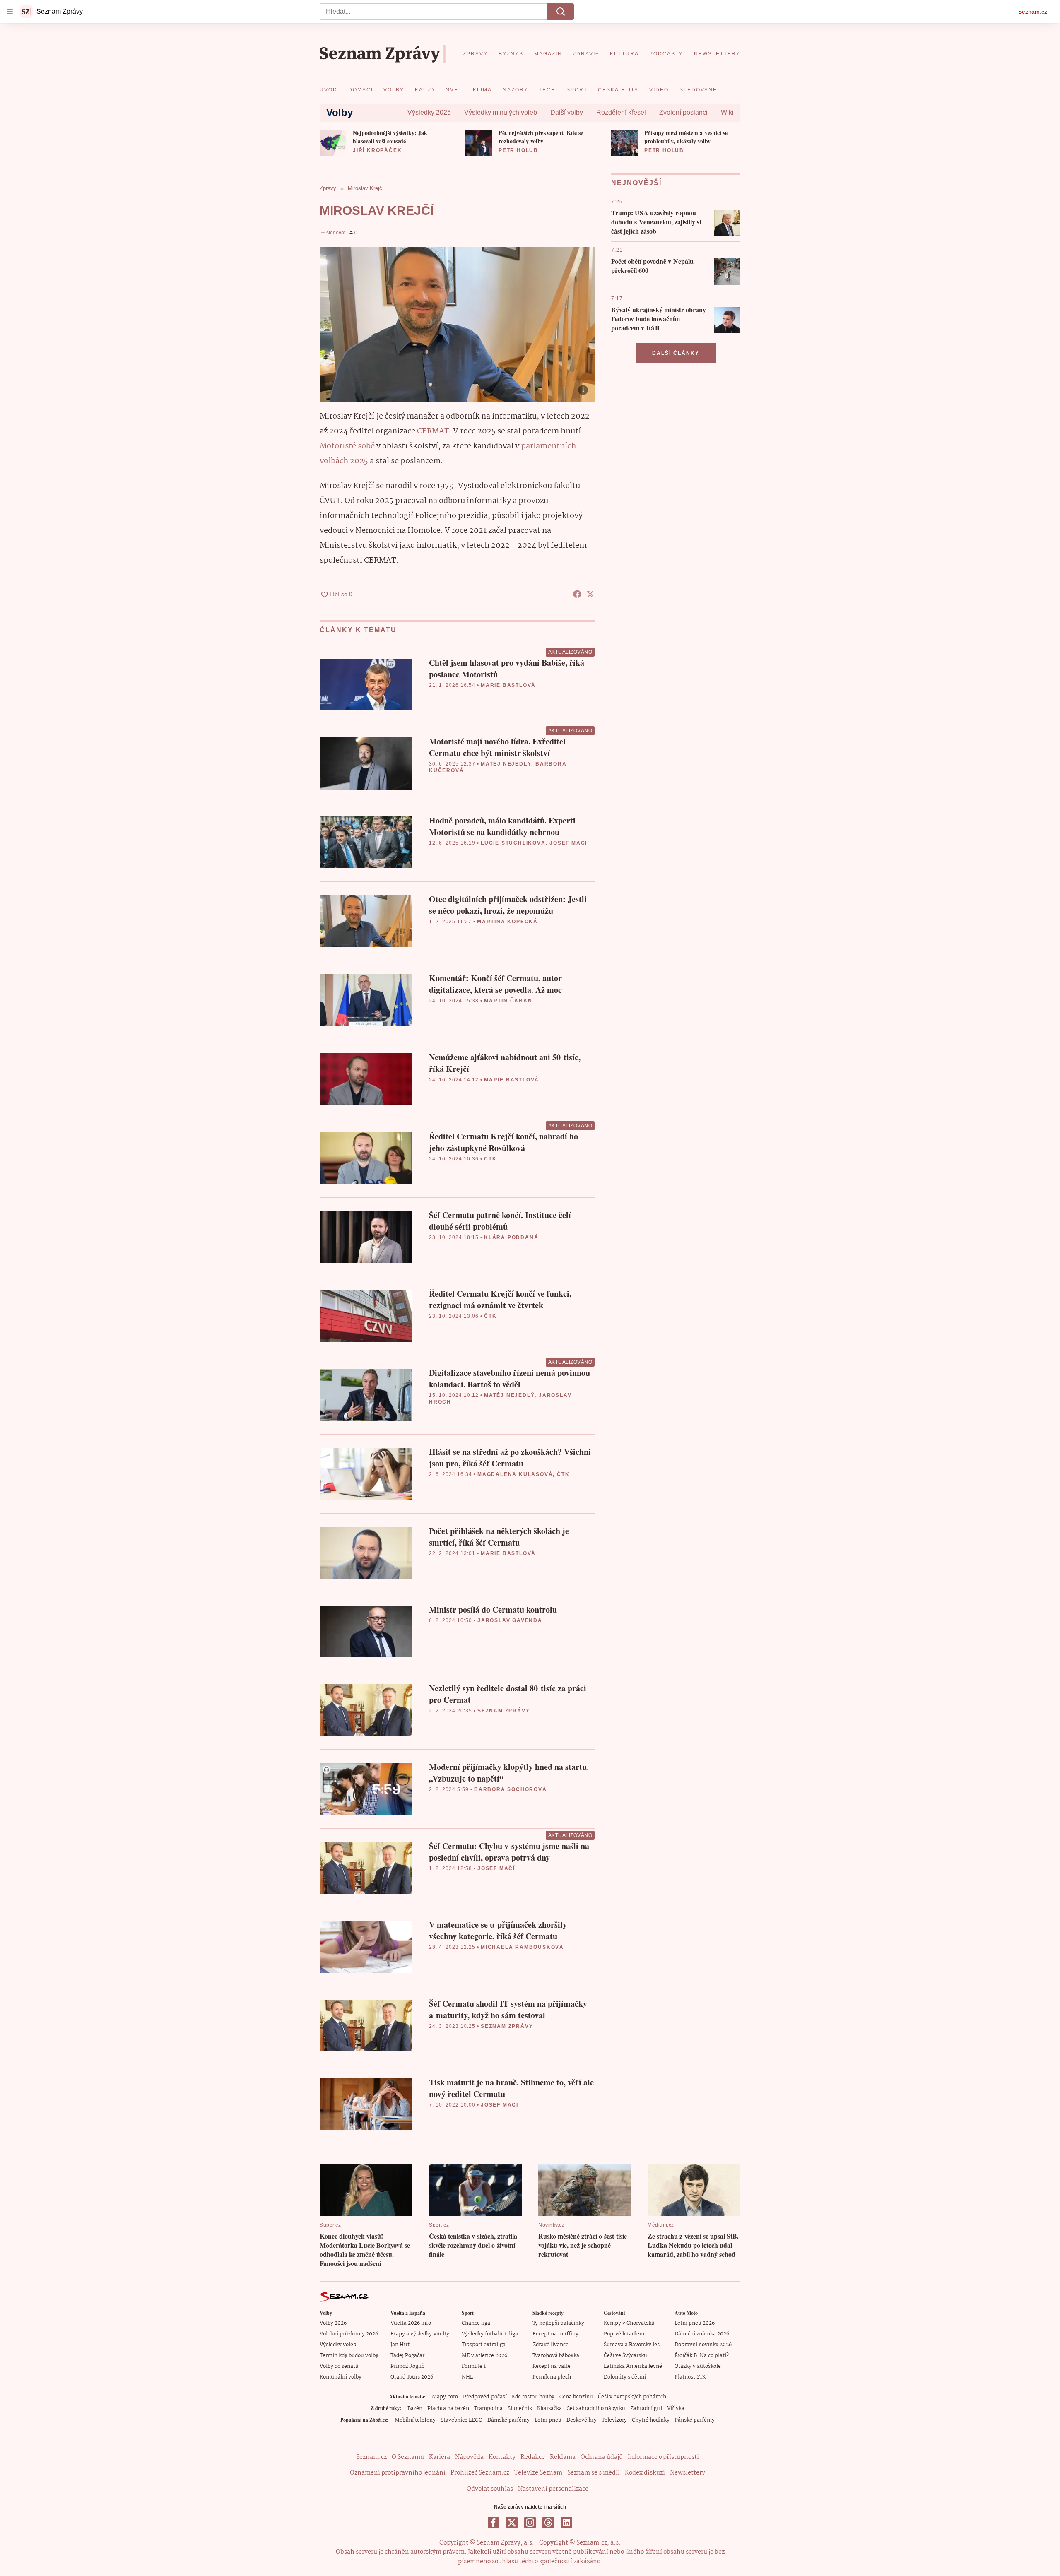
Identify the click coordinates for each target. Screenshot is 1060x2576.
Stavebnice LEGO (461, 2420)
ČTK (490, 1159)
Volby (340, 112)
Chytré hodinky (651, 2420)
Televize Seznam (538, 2473)
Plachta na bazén (448, 2409)
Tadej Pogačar (407, 2356)
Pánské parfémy (695, 2420)
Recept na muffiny (555, 2334)
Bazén (415, 2409)
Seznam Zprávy (503, 1711)
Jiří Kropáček (377, 150)
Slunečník (520, 2409)
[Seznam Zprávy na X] (512, 2523)
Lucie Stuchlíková (513, 843)
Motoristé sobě (347, 446)
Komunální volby (341, 2377)
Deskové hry (582, 2420)
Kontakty (502, 2457)
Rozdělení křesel (621, 112)
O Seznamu (408, 2457)
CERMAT (433, 431)
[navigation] (10, 12)
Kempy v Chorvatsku (629, 2323)
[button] (333, 143)
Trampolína (488, 2409)
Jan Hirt (400, 2345)
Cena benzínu (576, 2397)
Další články (676, 353)
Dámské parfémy (508, 2420)
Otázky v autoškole (698, 2366)
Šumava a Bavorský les (632, 2345)
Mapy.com (445, 2397)
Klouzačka (549, 2409)
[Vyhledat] (561, 12)
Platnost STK (690, 2377)
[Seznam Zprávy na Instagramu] (530, 2523)
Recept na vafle (552, 2366)
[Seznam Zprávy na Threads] (548, 2523)
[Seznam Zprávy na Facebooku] (494, 2523)
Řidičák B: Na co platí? (702, 2356)
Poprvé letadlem (624, 2334)
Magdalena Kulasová (515, 1474)
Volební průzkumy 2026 (349, 2334)
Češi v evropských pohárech (632, 2397)
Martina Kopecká (507, 922)
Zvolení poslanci (683, 112)
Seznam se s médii (594, 2473)
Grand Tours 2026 (412, 2377)
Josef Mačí (568, 843)
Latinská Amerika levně (633, 2366)
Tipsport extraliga (484, 2345)
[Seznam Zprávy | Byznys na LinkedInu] (566, 2523)
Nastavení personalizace (553, 2489)
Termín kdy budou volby (349, 2356)
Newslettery (688, 2473)
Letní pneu (548, 2420)
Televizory (614, 2420)
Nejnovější (636, 183)
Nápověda (469, 2457)
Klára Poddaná (511, 1237)
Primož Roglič (407, 2366)
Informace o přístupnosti (663, 2457)
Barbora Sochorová (511, 1789)
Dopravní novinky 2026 (703, 2345)
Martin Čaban (508, 1001)
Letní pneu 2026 (695, 2323)
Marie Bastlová (508, 685)
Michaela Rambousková (522, 1947)
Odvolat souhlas (490, 2489)
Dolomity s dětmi (625, 2377)
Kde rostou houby (533, 2397)
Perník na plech (552, 2377)
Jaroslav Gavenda (510, 1620)
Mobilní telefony (415, 2420)
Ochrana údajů (602, 2457)
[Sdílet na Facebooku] (577, 594)
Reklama (563, 2457)
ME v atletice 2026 (484, 2356)
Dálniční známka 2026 (702, 2334)
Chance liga (476, 2323)
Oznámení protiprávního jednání (398, 2473)
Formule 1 (474, 2366)
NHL (467, 2377)
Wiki (727, 112)
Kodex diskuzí (645, 2473)
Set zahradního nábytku (596, 2409)
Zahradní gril (646, 2409)
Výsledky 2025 (429, 112)
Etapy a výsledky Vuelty (420, 2334)
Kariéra (440, 2457)
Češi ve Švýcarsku (625, 2356)
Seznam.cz (1033, 12)
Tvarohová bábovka (556, 2356)
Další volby (567, 112)
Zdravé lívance (550, 2345)
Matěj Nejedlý (506, 764)
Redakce (533, 2457)
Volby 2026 (333, 2323)
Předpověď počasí (485, 2397)
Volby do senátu (339, 2366)
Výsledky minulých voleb (501, 112)
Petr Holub (518, 150)
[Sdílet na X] (590, 594)
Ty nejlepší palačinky (558, 2323)
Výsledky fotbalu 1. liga (490, 2334)
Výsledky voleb (338, 2345)
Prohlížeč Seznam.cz (480, 2473)
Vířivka (676, 2409)
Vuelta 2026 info (411, 2323)
